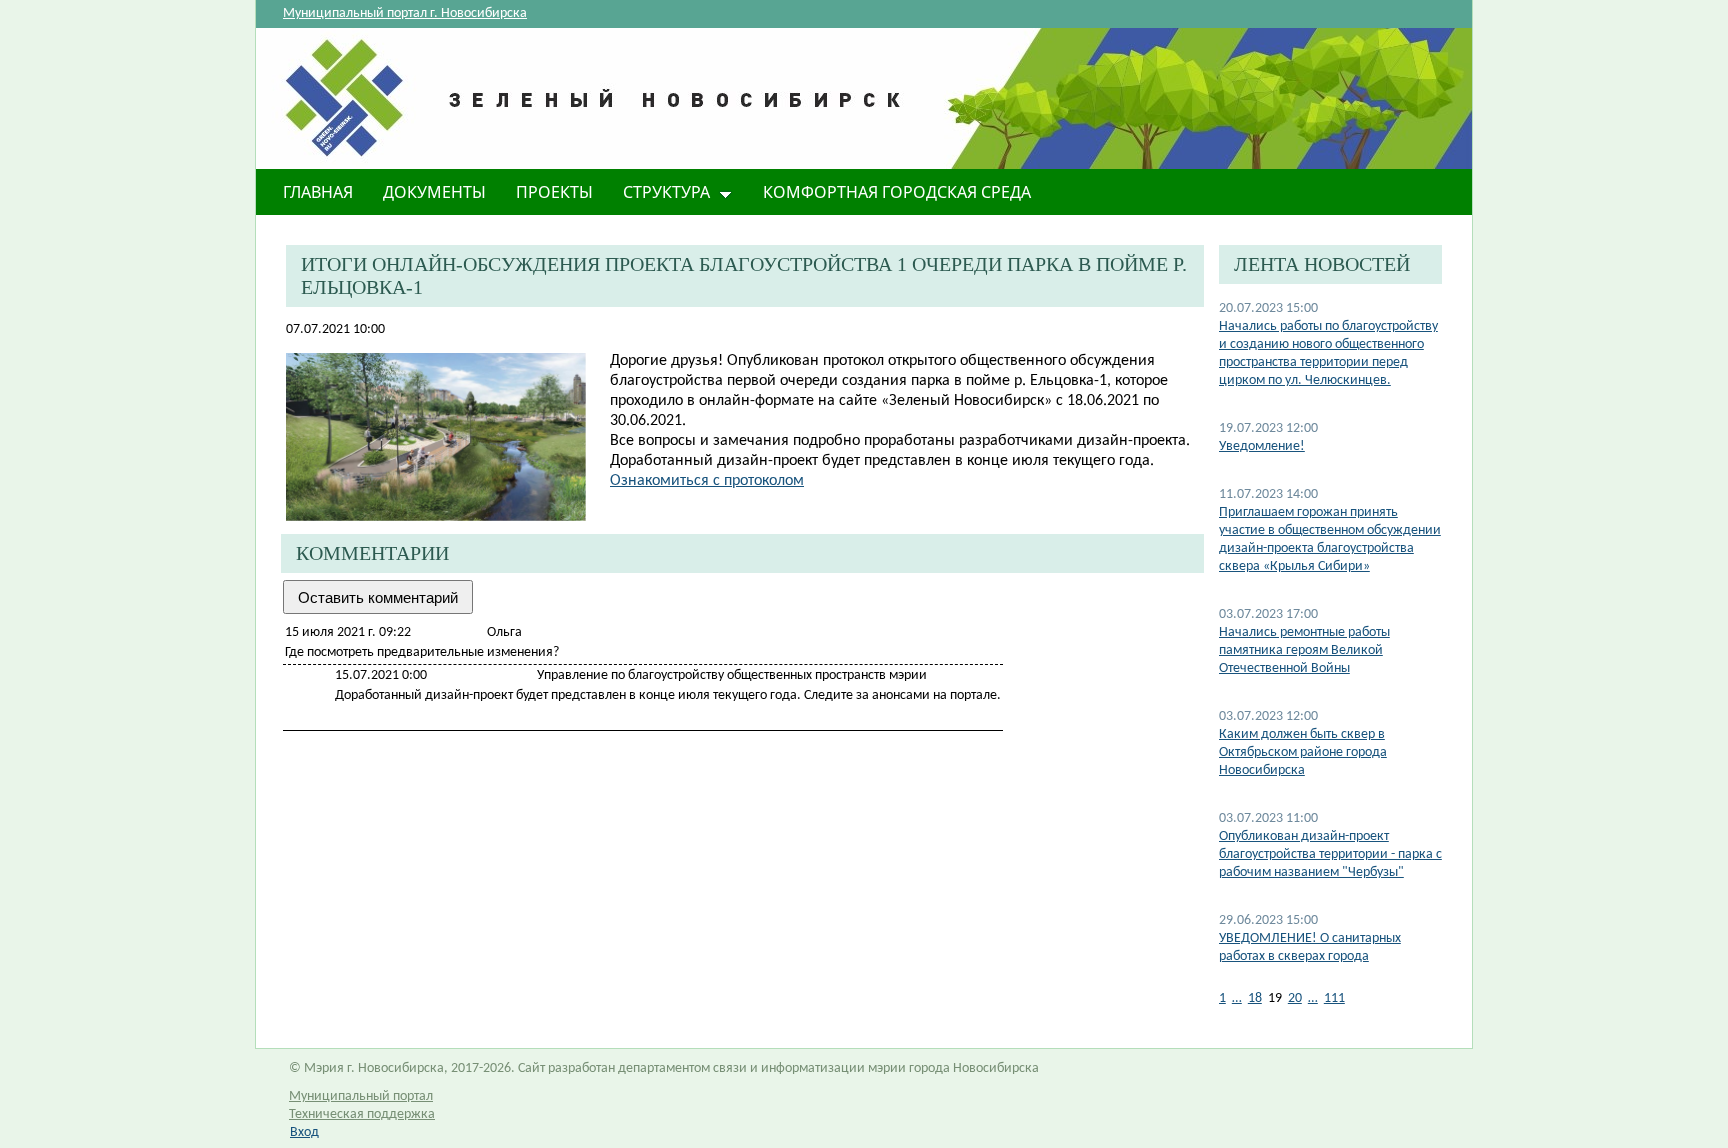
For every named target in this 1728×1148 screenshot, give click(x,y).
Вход (304, 1132)
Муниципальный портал (361, 1096)
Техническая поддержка (362, 1114)
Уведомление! (1262, 446)
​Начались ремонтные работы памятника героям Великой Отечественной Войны (1304, 650)
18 (1255, 998)
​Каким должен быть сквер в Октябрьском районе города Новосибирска (1303, 752)
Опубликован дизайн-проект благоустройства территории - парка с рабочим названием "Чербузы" (1330, 854)
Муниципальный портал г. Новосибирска (405, 13)
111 (1334, 998)
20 (1295, 998)
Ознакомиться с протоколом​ (707, 481)
